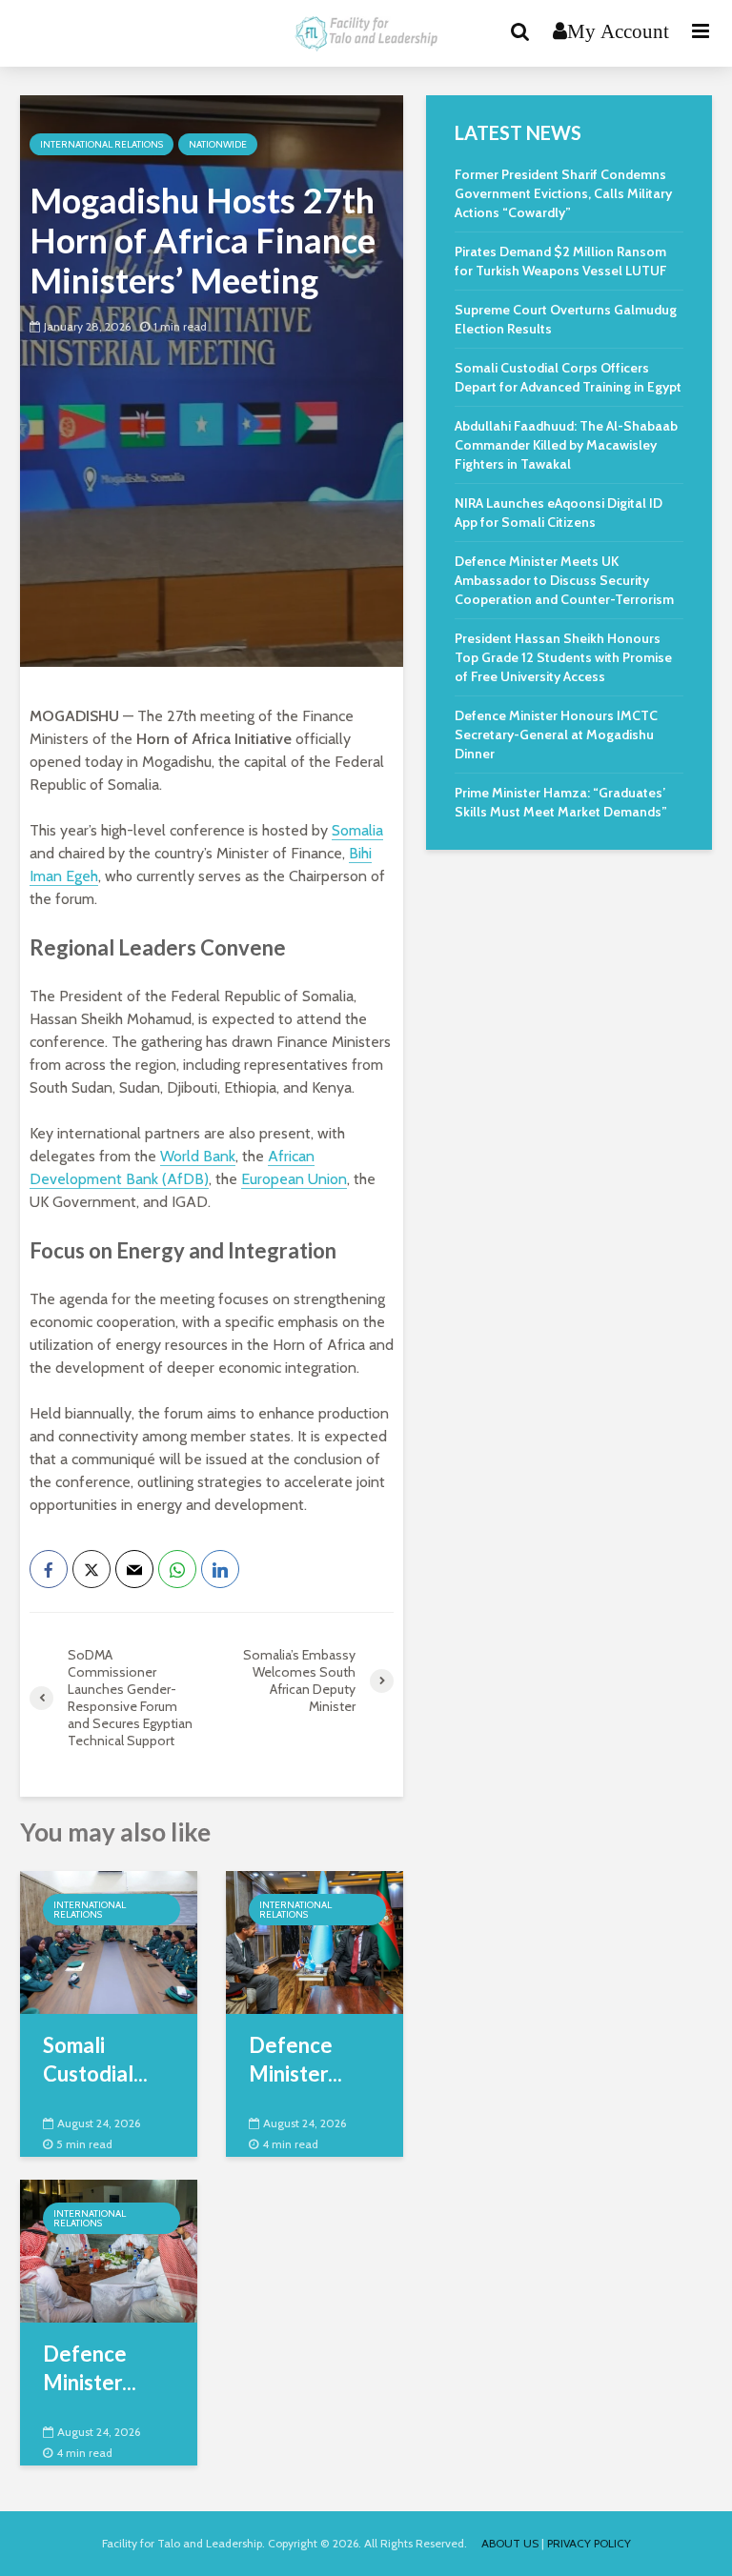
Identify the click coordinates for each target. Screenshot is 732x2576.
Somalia (357, 830)
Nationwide (218, 144)
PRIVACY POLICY (589, 2543)
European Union (294, 1179)
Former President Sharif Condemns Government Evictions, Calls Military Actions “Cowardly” (563, 193)
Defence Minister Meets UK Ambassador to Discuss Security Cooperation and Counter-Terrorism (564, 580)
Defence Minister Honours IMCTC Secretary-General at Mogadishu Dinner (556, 735)
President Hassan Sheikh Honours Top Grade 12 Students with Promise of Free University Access (563, 657)
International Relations (102, 144)
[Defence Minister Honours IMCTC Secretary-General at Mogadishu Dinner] (109, 2250)
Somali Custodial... (95, 2059)
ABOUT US (510, 2543)
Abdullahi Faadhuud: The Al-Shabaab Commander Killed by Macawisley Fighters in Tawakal (566, 445)
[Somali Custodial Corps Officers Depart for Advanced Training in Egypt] (109, 1941)
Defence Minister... (295, 2059)
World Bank (198, 1156)
